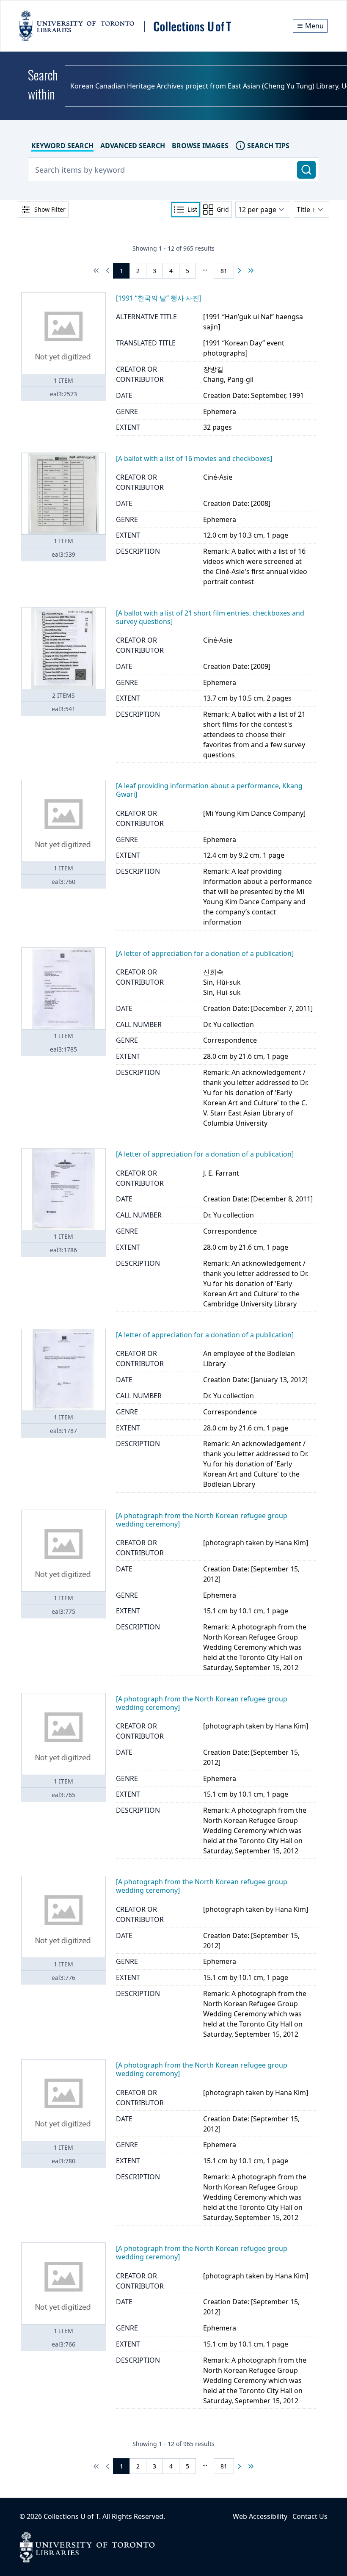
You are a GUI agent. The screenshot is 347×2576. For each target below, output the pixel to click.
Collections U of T (71, 2516)
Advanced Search (133, 146)
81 (224, 271)
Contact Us (310, 2516)
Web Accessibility (260, 2516)
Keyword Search (62, 146)
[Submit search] (306, 170)
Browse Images (200, 146)
